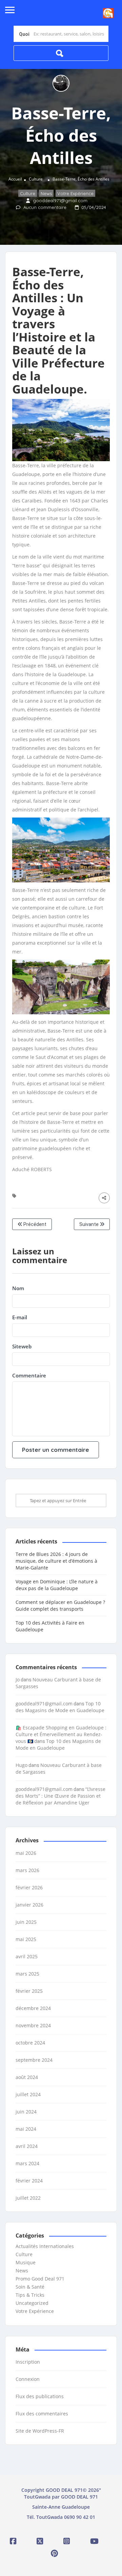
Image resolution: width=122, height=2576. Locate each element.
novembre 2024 (33, 2025)
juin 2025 (26, 1922)
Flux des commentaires (42, 2414)
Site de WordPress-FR (40, 2431)
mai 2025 (26, 1939)
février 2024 (29, 2181)
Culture (36, 179)
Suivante (89, 1224)
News (46, 194)
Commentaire (29, 1375)
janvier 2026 (29, 1905)
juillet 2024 (28, 2094)
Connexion (28, 2379)
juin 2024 (26, 2112)
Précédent (34, 1224)
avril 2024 (27, 2146)
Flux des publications (40, 2396)
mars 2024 (27, 2163)
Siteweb (22, 1346)
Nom (18, 1288)
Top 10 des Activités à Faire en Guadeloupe (50, 1626)
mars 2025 (27, 1974)
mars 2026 (27, 1870)
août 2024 (27, 2077)
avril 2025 (27, 1956)
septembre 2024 (34, 2060)
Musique (26, 2262)
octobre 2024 (30, 2043)
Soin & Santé (30, 2287)
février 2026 (29, 1887)
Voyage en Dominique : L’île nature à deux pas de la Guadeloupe (57, 1585)
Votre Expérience (75, 194)
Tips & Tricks (30, 2295)
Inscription (28, 2362)
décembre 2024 (33, 2008)
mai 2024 (26, 2129)
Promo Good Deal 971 (40, 2279)
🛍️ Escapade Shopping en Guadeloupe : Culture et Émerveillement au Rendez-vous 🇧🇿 (61, 1734)
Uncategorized (32, 2303)
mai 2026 (26, 1853)
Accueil (15, 179)
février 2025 (29, 1991)
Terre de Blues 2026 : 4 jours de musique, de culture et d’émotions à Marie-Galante (56, 1561)
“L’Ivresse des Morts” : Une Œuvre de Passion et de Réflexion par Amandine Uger (60, 1796)
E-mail (20, 1317)
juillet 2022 (28, 2198)
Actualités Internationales (45, 2246)
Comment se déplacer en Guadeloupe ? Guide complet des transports (60, 1605)
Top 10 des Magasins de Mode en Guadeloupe (60, 1707)
